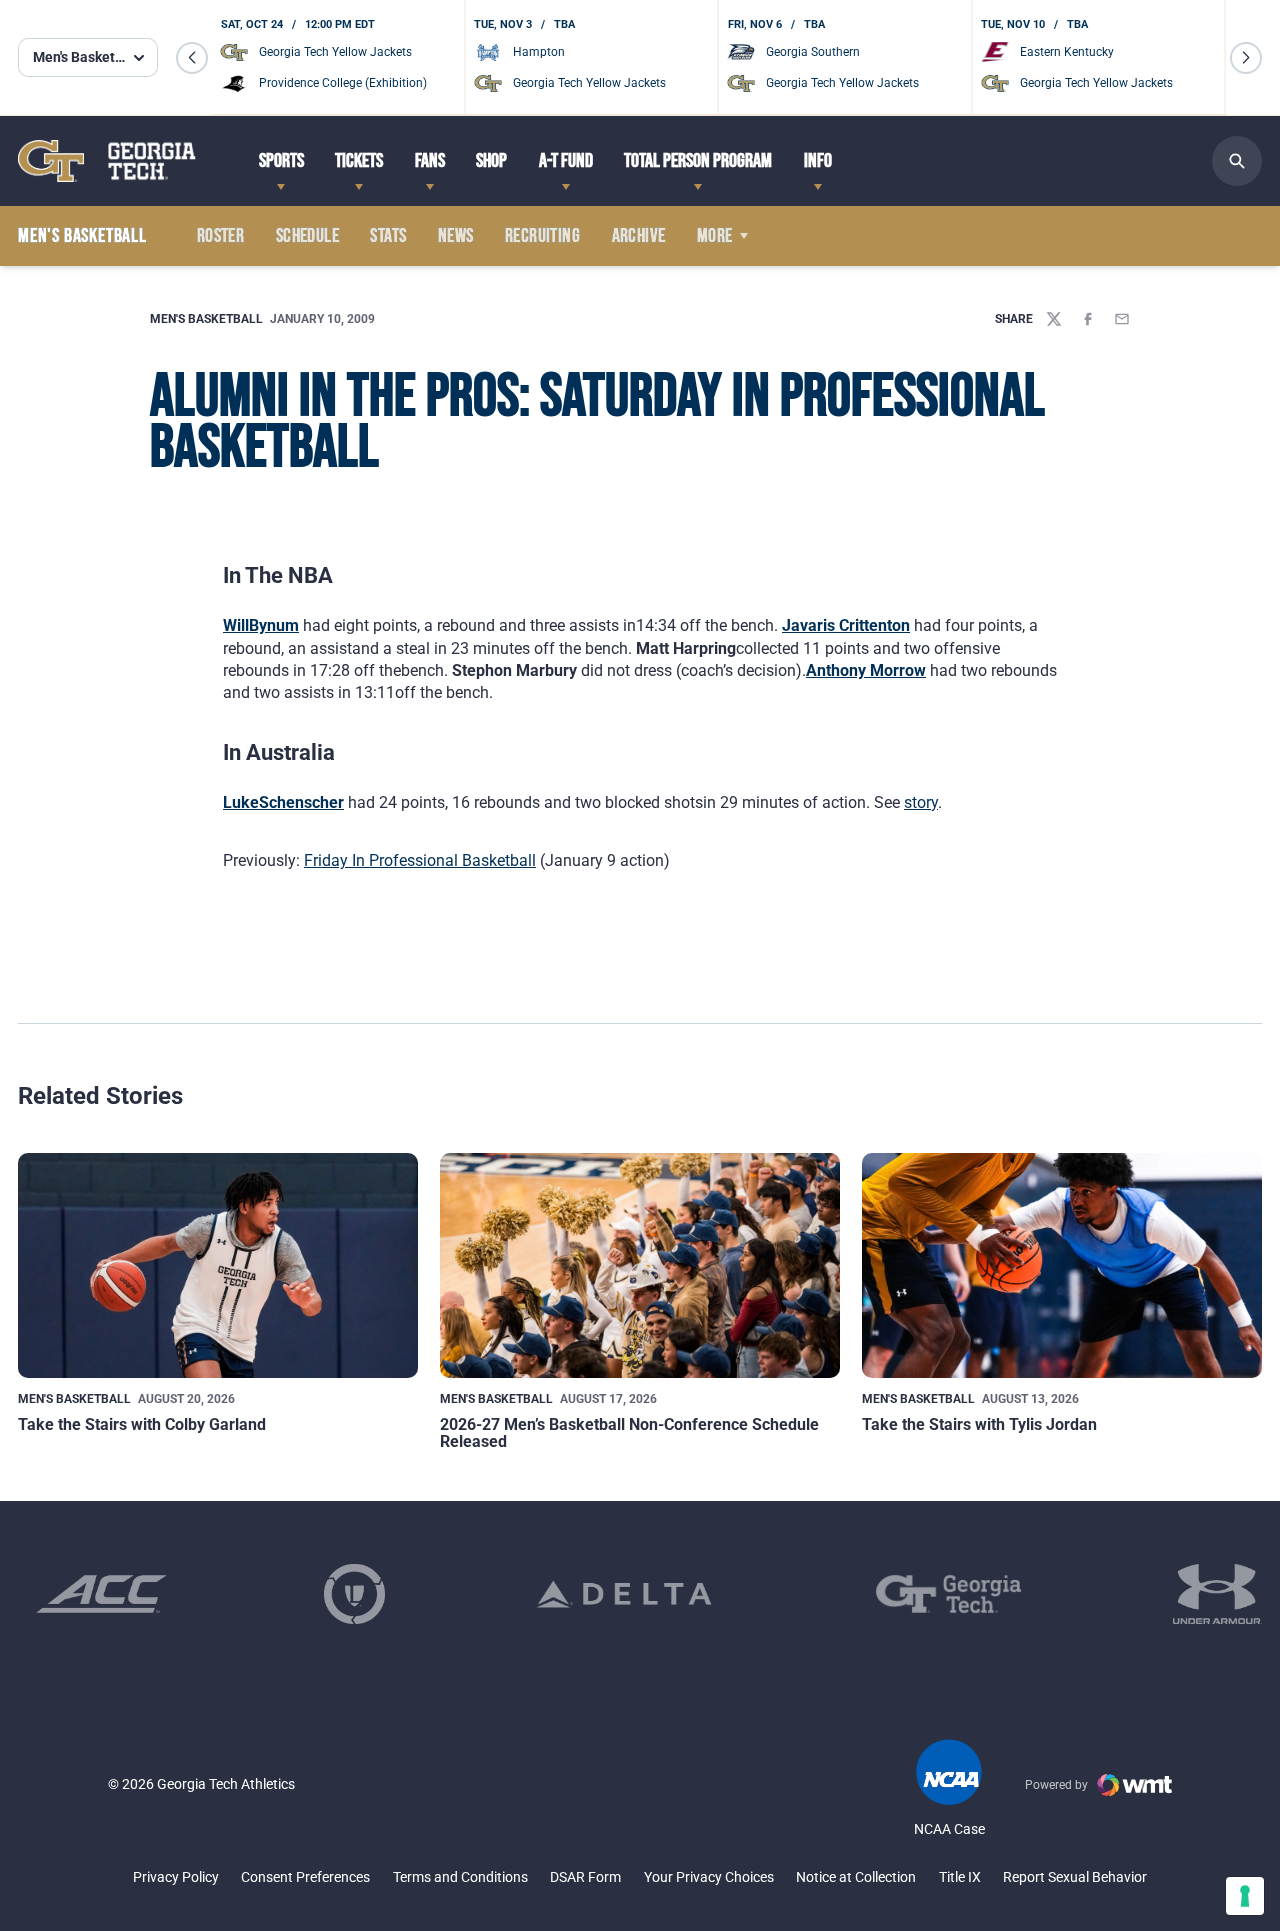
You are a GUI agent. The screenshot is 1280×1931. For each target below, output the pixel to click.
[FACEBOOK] (1088, 319)
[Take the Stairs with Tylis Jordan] (1062, 1265)
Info (818, 161)
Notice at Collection (856, 1877)
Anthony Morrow (866, 670)
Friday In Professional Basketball (420, 860)
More (715, 236)
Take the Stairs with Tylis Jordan (979, 1424)
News (456, 236)
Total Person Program (698, 161)
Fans (430, 161)
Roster (220, 236)
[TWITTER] (1054, 319)
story (921, 802)
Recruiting (542, 236)
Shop (491, 161)
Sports (281, 161)
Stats (388, 236)
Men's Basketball (206, 319)
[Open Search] (1237, 161)
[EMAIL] (1122, 319)
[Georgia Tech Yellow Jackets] (107, 160)
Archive (639, 236)
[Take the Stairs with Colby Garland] (218, 1265)
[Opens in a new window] (101, 1594)
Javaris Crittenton (846, 625)
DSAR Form (585, 1877)
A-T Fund (566, 161)
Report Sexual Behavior (1075, 1877)
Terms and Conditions (460, 1877)
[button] (192, 58)
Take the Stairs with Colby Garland (142, 1424)
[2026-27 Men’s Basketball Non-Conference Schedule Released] (640, 1265)
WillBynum (261, 625)
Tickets (359, 161)
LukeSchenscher (283, 802)
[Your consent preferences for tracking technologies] (1245, 1896)
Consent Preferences (305, 1877)
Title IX (960, 1877)
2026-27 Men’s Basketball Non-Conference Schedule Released (629, 1433)
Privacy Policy (176, 1877)
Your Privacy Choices (709, 1877)
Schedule (307, 236)
